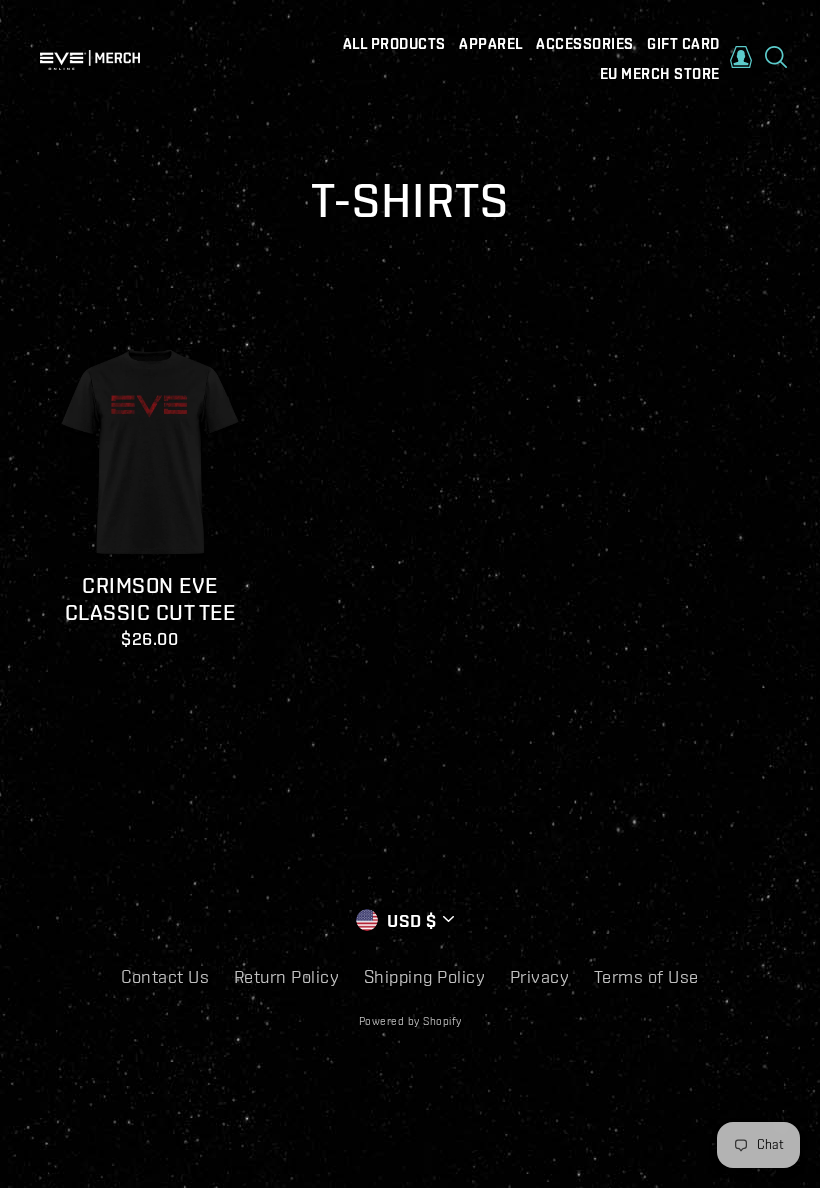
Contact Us (165, 976)
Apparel (491, 44)
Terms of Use (646, 976)
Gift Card (683, 44)
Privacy (540, 976)
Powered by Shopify (410, 1021)
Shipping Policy (425, 976)
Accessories (585, 44)
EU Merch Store (660, 74)
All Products (394, 44)
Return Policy (287, 976)
